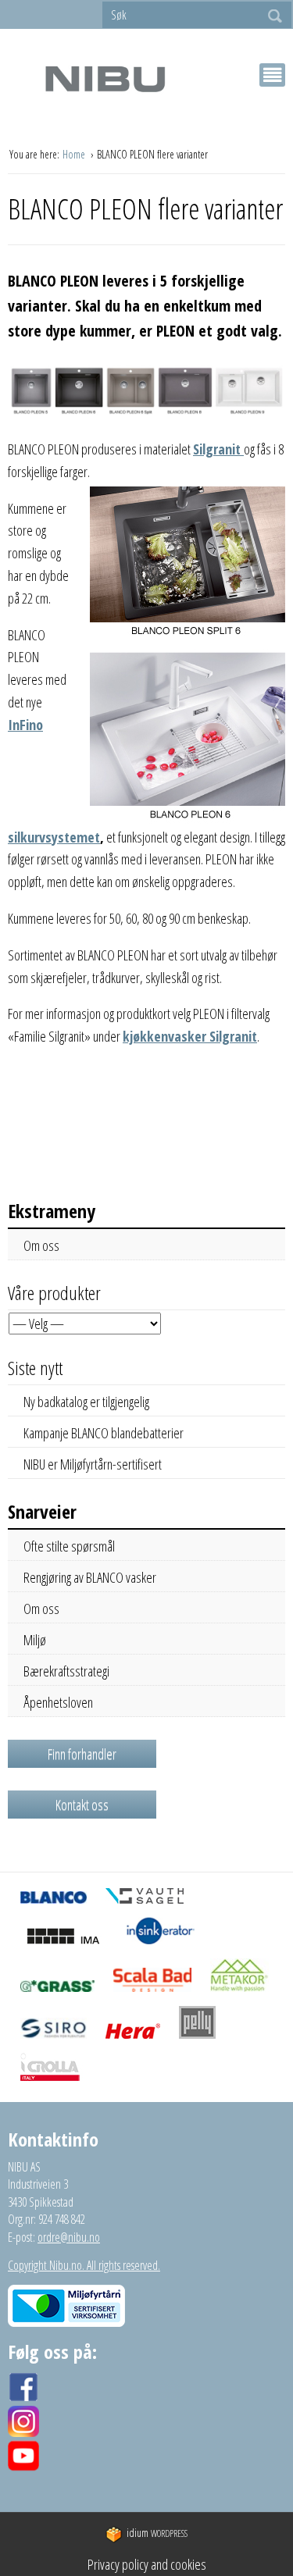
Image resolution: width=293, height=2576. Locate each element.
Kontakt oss (82, 1805)
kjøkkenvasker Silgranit (190, 1036)
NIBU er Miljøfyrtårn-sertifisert (93, 1464)
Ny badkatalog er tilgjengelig (86, 1402)
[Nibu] (105, 78)
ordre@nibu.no (69, 2237)
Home (75, 154)
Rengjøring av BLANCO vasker (90, 1577)
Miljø (35, 1640)
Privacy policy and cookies (147, 2564)
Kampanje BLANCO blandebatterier (104, 1433)
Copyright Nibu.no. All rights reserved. (84, 2265)
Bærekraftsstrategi (66, 1671)
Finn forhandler (82, 1754)
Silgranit (218, 449)
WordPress (157, 2533)
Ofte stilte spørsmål (69, 1546)
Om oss (41, 1245)
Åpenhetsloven (58, 1702)
